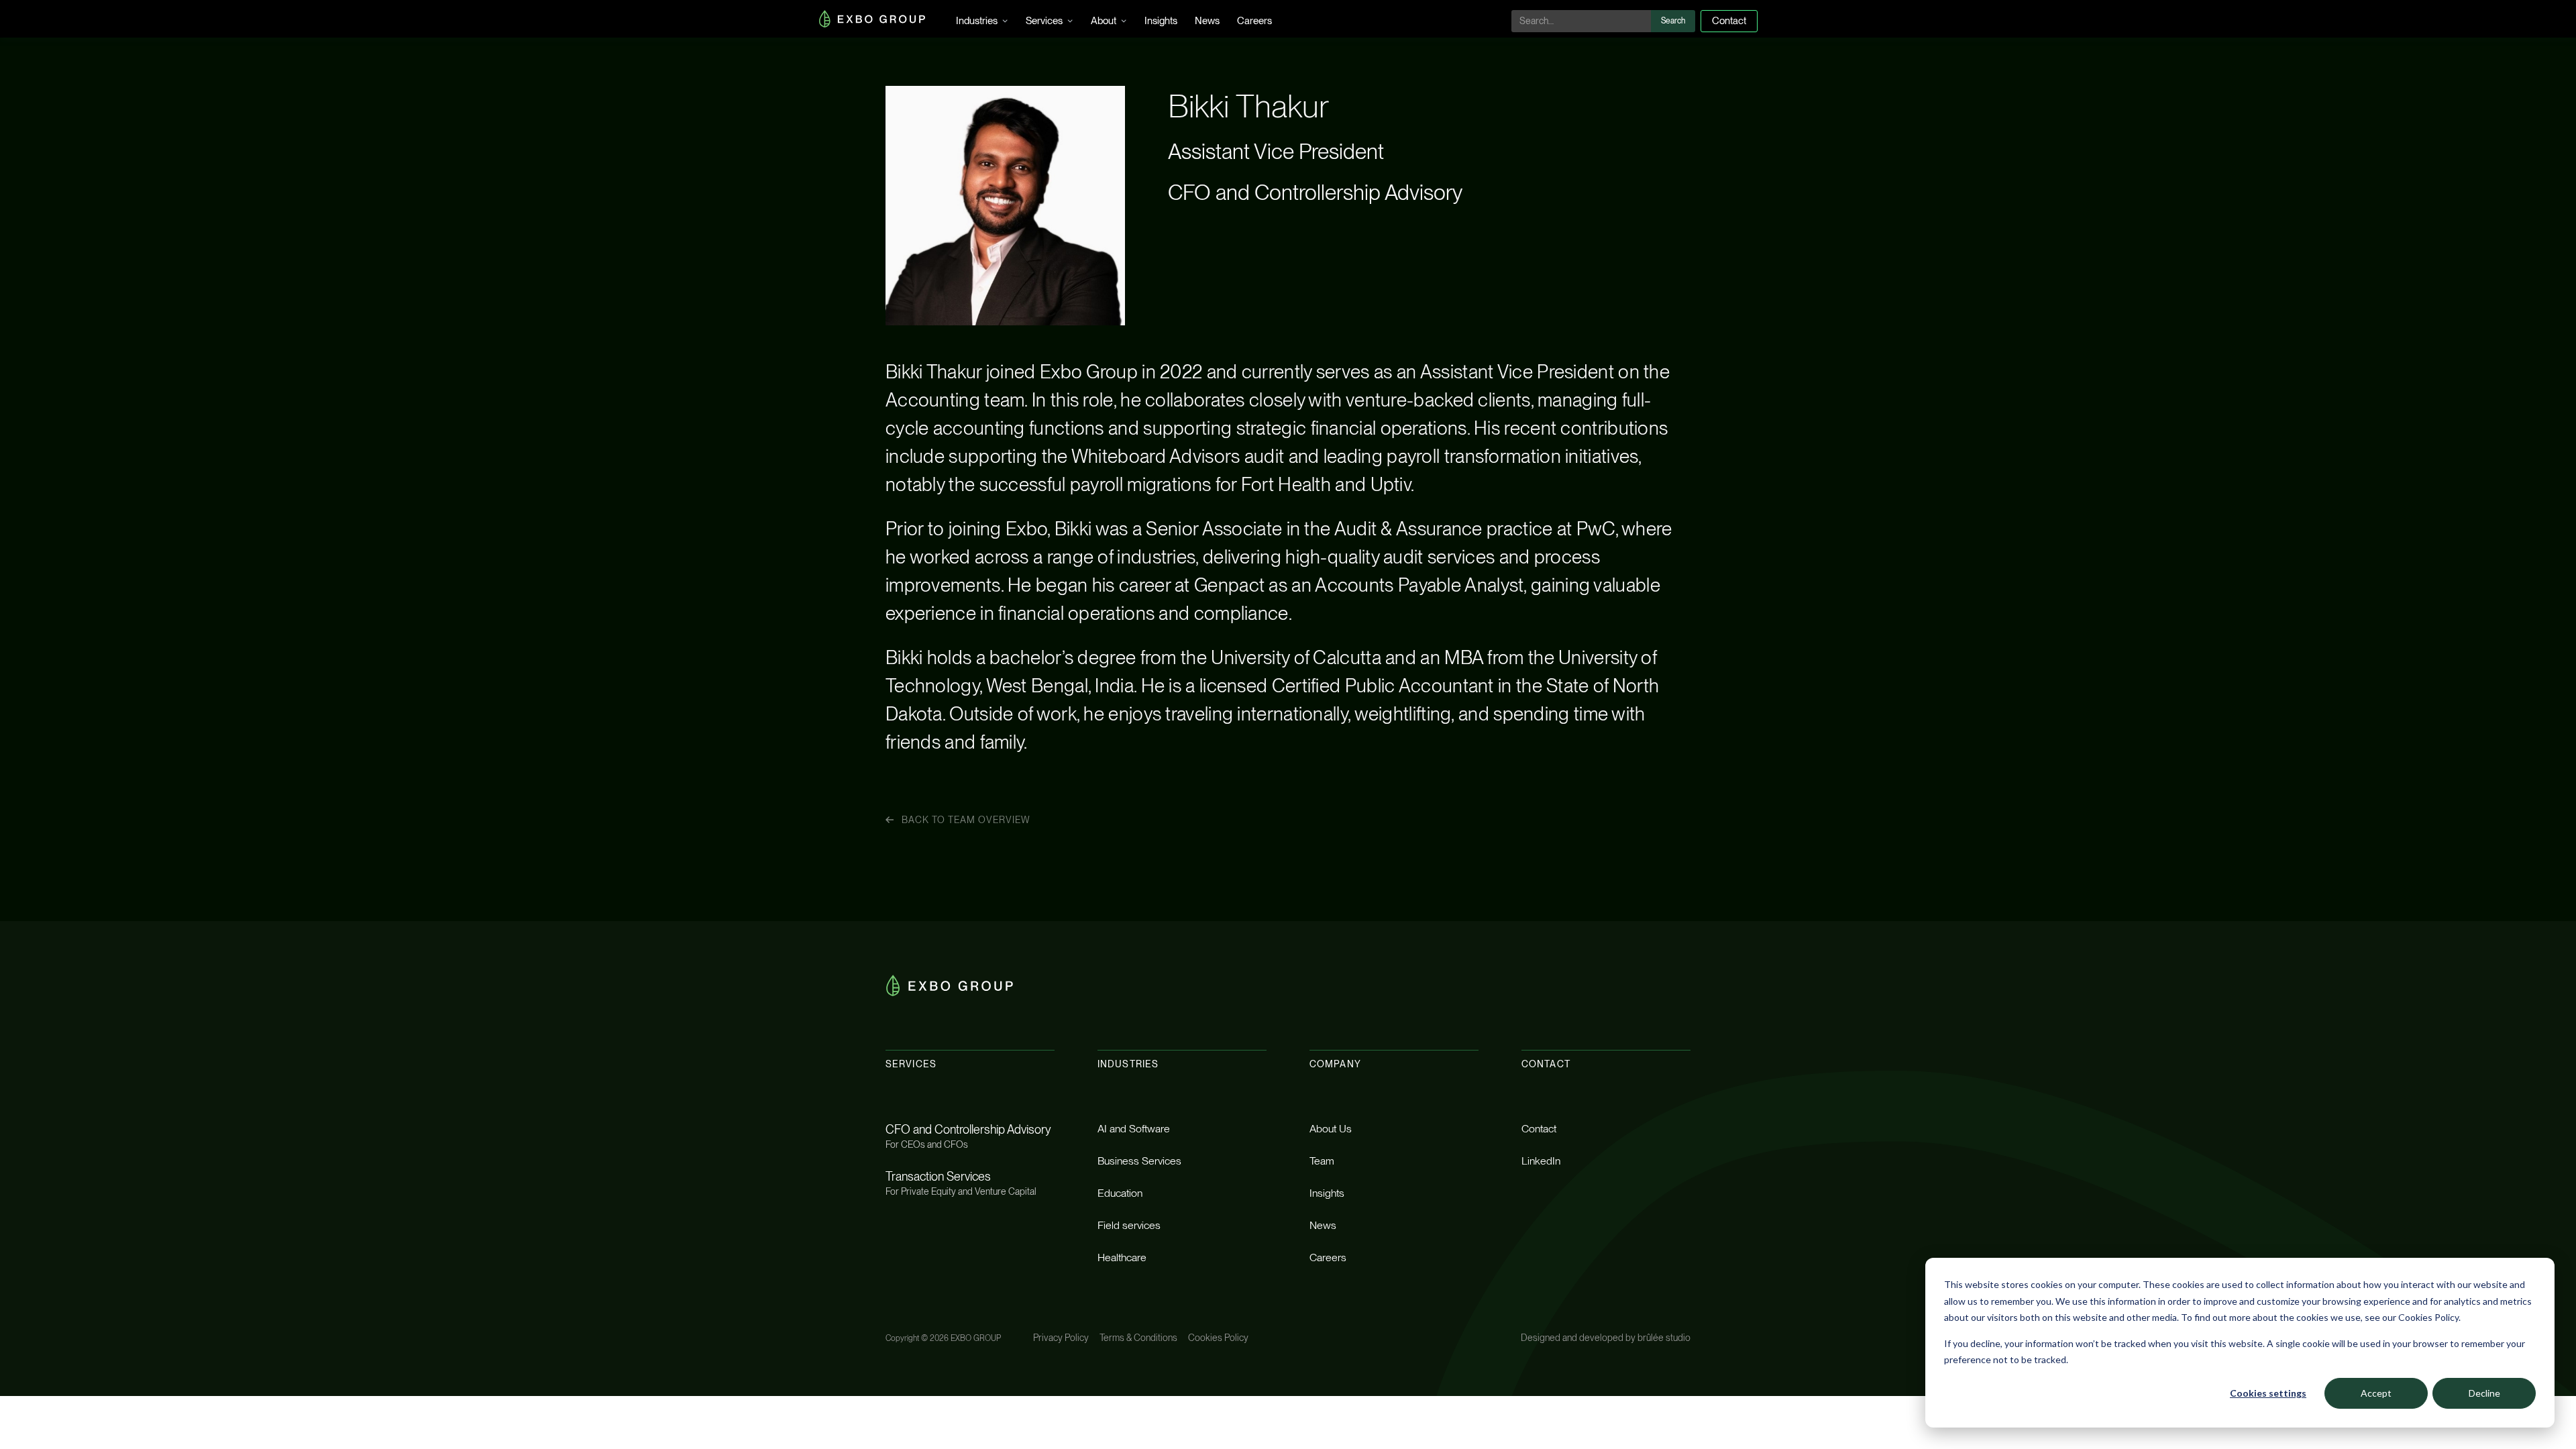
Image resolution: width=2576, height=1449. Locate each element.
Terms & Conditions (1138, 1338)
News (1207, 21)
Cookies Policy (1218, 1338)
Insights (1161, 21)
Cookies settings (2268, 1393)
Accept (2376, 1393)
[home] (872, 19)
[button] (982, 19)
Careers (1254, 21)
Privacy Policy (1061, 1338)
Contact (1729, 21)
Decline (2484, 1393)
